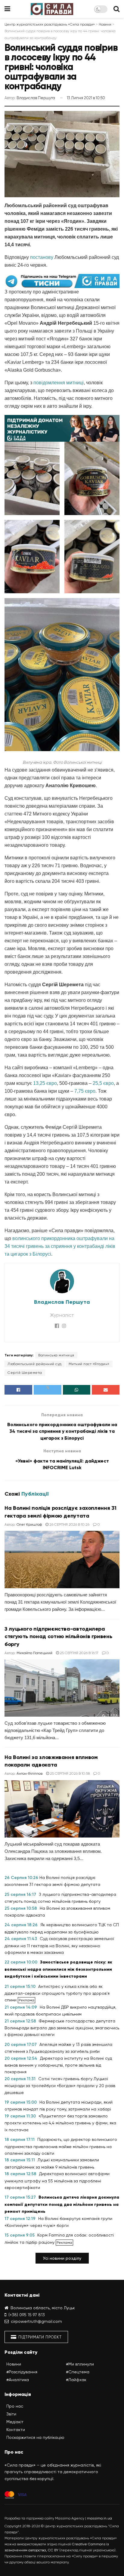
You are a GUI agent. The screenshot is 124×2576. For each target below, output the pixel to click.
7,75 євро (85, 1091)
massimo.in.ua (99, 2518)
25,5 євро (103, 1083)
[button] (62, 2258)
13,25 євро (45, 1083)
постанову (42, 257)
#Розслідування (22, 2372)
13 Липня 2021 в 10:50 (86, 98)
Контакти (16, 2430)
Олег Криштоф (29, 1524)
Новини (14, 2364)
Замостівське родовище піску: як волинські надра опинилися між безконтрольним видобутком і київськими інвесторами (58, 1969)
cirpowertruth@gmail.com (36, 2321)
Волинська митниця (56, 1355)
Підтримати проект (39, 2337)
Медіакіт (15, 2422)
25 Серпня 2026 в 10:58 (69, 1773)
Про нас (15, 2406)
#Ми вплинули (80, 2364)
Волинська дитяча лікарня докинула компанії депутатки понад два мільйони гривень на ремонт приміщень (62, 2204)
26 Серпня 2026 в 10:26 (69, 1524)
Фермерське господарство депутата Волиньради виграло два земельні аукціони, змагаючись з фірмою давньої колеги (62, 2028)
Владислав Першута (36, 98)
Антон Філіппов (29, 1773)
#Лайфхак (76, 2380)
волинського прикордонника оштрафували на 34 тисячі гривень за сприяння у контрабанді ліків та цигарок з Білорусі (60, 1246)
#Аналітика (18, 2380)
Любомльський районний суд (35, 1364)
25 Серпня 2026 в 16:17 (79, 1653)
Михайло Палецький (34, 1653)
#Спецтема (78, 2372)
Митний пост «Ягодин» (89, 1364)
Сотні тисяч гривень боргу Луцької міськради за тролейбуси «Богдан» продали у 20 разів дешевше (60, 2086)
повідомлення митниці (59, 383)
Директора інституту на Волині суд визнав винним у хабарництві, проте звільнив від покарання (58, 2065)
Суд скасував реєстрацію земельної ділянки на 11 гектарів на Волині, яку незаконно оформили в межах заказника (59, 1945)
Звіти (11, 2414)
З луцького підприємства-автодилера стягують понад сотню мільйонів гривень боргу (58, 1636)
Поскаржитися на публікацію (35, 2437)
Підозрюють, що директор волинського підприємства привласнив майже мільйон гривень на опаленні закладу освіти (61, 2146)
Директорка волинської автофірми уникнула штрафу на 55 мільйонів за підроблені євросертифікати (57, 2181)
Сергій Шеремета (25, 1373)
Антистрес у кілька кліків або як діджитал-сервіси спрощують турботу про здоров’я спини (57, 1993)
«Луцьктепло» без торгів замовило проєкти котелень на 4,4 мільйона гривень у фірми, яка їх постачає (60, 2123)
